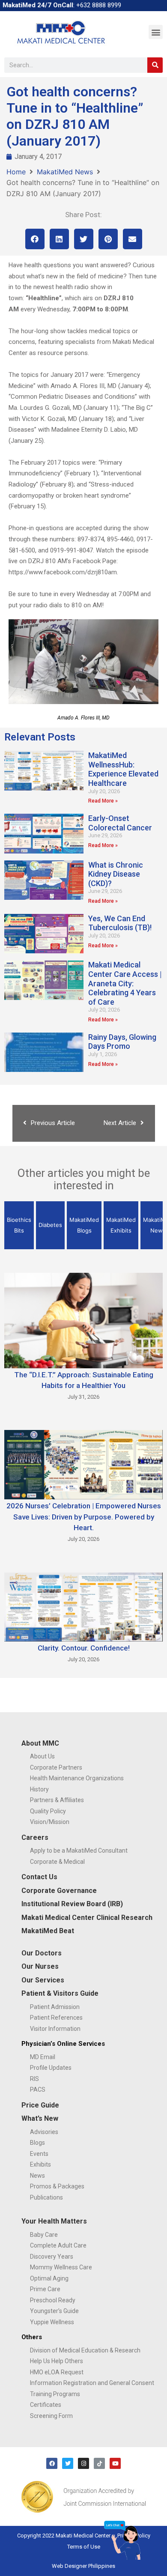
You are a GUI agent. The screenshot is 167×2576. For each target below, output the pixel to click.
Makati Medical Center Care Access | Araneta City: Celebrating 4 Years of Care (125, 983)
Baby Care (44, 2235)
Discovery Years (52, 2257)
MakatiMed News (65, 172)
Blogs (37, 2143)
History (39, 1789)
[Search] (155, 65)
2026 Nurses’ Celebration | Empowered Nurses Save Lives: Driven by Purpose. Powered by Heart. (84, 1517)
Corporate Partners (56, 1767)
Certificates (46, 2405)
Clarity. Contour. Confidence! (84, 1648)
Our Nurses (40, 1966)
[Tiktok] (99, 2463)
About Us (42, 1756)
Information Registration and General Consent (92, 2383)
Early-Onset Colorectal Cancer (120, 823)
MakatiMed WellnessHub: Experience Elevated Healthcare (123, 769)
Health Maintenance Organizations (77, 1778)
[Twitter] (68, 2463)
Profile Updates (51, 2068)
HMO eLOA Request (57, 2372)
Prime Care (45, 2289)
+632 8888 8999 (99, 5)
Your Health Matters (54, 2221)
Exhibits (40, 2164)
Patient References (56, 2018)
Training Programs (55, 2394)
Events (39, 2154)
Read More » (103, 801)
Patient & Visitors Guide (60, 1993)
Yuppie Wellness (52, 2322)
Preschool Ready (53, 2300)
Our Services (43, 1980)
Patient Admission (55, 2007)
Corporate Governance (59, 1891)
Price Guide (40, 2105)
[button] (156, 32)
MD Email (43, 2057)
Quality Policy (48, 1811)
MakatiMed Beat (48, 1931)
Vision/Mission (50, 1822)
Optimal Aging (49, 2278)
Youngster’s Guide (54, 2311)
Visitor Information (55, 2029)
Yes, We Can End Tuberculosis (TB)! (120, 923)
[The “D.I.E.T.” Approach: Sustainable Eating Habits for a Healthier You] (83, 1320)
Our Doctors (42, 1953)
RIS (34, 2079)
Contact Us (39, 1877)
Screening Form (51, 2416)
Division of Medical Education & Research (85, 2350)
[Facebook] (52, 2463)
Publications (46, 2197)
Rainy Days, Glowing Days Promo (122, 1042)
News (37, 2176)
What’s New (40, 2118)
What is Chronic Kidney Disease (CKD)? (116, 874)
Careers (35, 1837)
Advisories (44, 2132)
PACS (38, 2089)
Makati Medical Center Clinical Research (87, 1918)
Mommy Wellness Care (61, 2267)
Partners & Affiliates (57, 1800)
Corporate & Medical (57, 1862)
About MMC (40, 1743)
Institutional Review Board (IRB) (72, 1904)
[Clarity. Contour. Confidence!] (83, 1606)
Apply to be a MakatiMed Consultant (79, 1851)
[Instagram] (83, 2463)
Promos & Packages (57, 2186)
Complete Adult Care (58, 2245)
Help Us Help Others (57, 2361)
